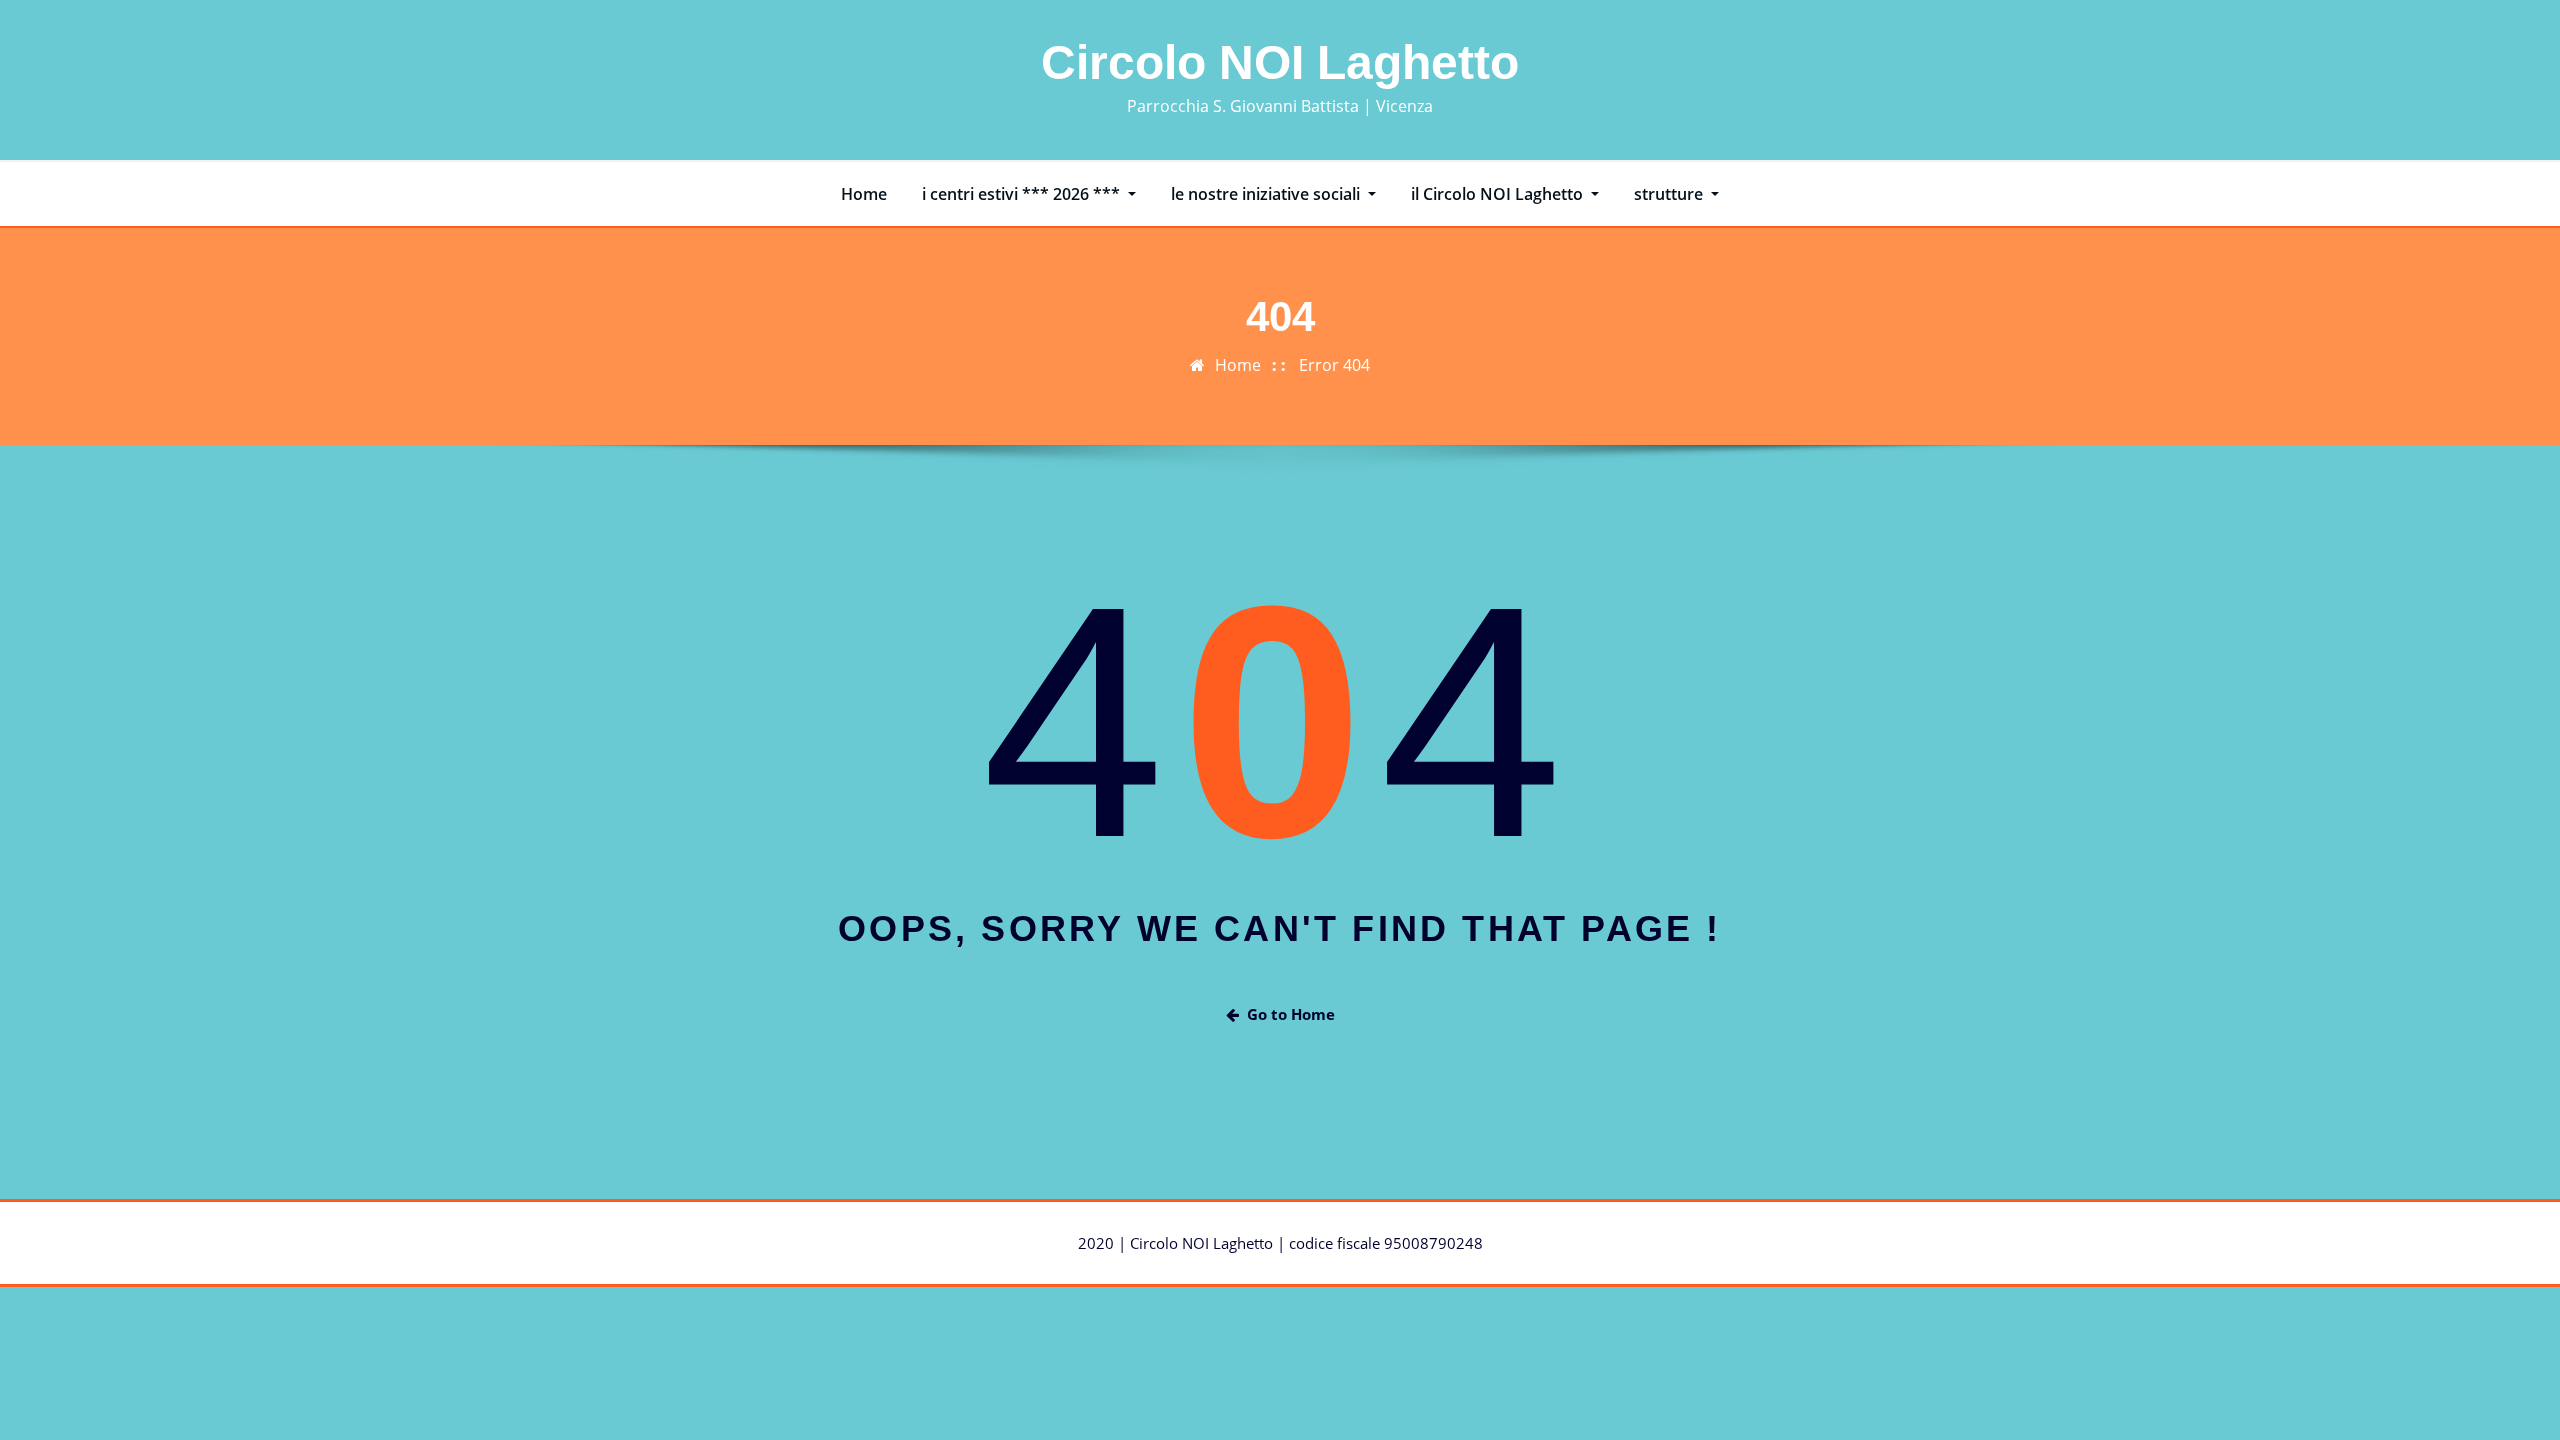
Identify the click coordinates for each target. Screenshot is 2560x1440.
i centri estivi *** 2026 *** (1023, 194)
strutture (1670, 194)
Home (864, 194)
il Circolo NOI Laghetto (1499, 194)
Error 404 (1334, 365)
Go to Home (1291, 1014)
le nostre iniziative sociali (1267, 194)
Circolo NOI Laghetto (1280, 62)
